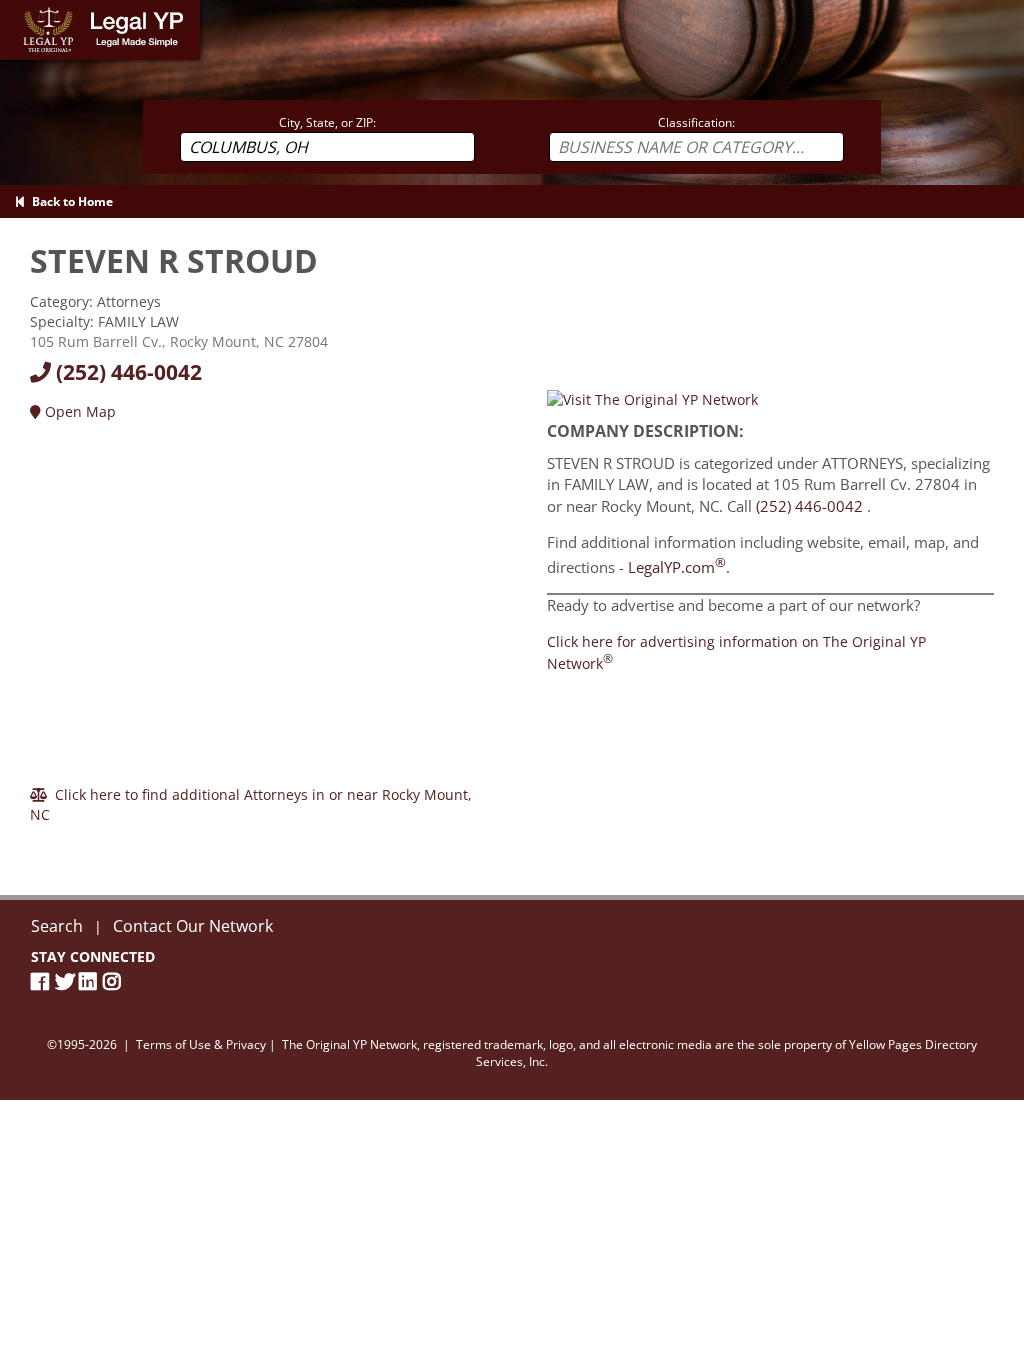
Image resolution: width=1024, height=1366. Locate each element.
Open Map (78, 411)
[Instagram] (115, 981)
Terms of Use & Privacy (201, 1044)
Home (19, 9)
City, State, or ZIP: (327, 122)
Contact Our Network (193, 926)
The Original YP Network (349, 1044)
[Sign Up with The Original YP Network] (652, 398)
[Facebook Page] (43, 981)
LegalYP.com (677, 567)
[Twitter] (67, 981)
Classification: (696, 122)
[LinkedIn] (91, 981)
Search (57, 926)
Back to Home (69, 201)
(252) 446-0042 (126, 372)
